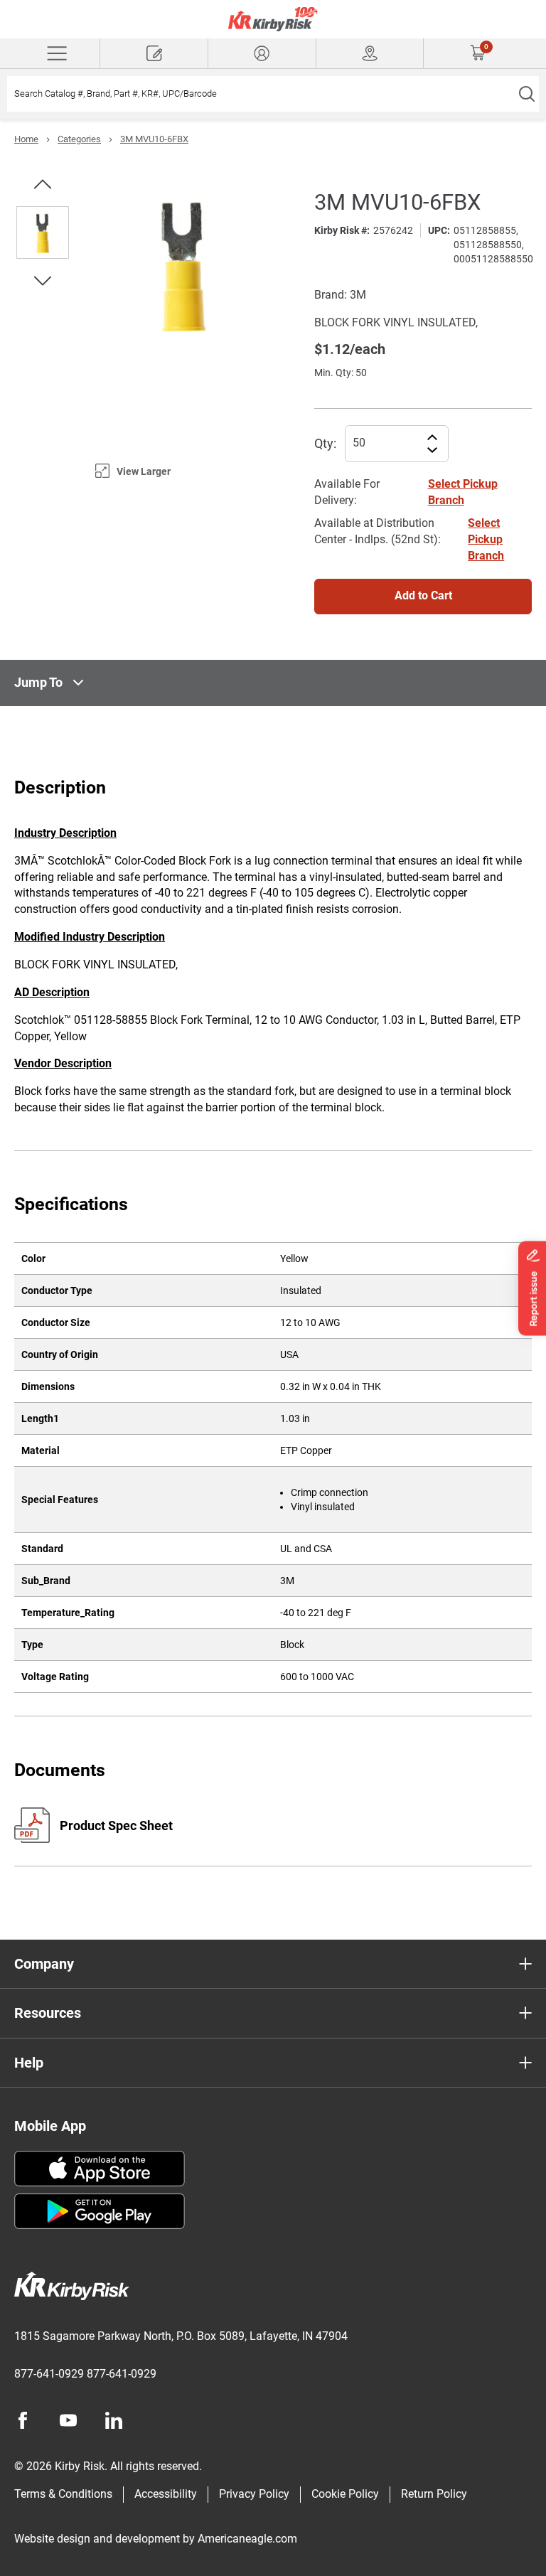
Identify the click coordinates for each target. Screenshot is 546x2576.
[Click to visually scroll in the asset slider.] (43, 184)
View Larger (144, 471)
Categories (79, 139)
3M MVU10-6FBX (154, 139)
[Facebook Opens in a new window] (23, 2420)
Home (26, 139)
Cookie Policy (345, 2494)
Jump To (38, 682)
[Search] (526, 94)
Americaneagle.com (247, 2539)
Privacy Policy (254, 2494)
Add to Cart (423, 595)
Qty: (325, 443)
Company (44, 1964)
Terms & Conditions (63, 2494)
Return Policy (434, 2494)
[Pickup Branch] (370, 53)
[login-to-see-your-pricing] (262, 53)
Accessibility (166, 2494)
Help (29, 2063)
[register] (154, 53)
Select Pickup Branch (486, 539)
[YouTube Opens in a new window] (68, 2420)
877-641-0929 (49, 2374)
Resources (48, 2013)
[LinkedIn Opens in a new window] (114, 2420)
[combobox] (261, 94)
